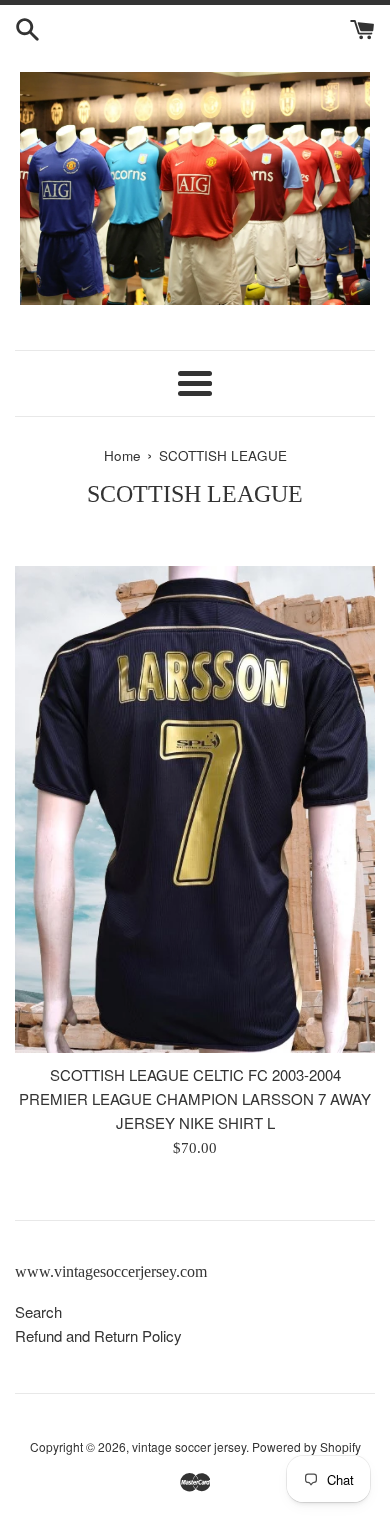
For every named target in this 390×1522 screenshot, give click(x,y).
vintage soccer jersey (189, 1446)
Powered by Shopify (306, 1446)
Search (38, 1311)
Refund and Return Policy (98, 1335)
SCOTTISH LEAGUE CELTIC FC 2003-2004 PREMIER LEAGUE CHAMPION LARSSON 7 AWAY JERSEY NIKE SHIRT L (195, 1098)
